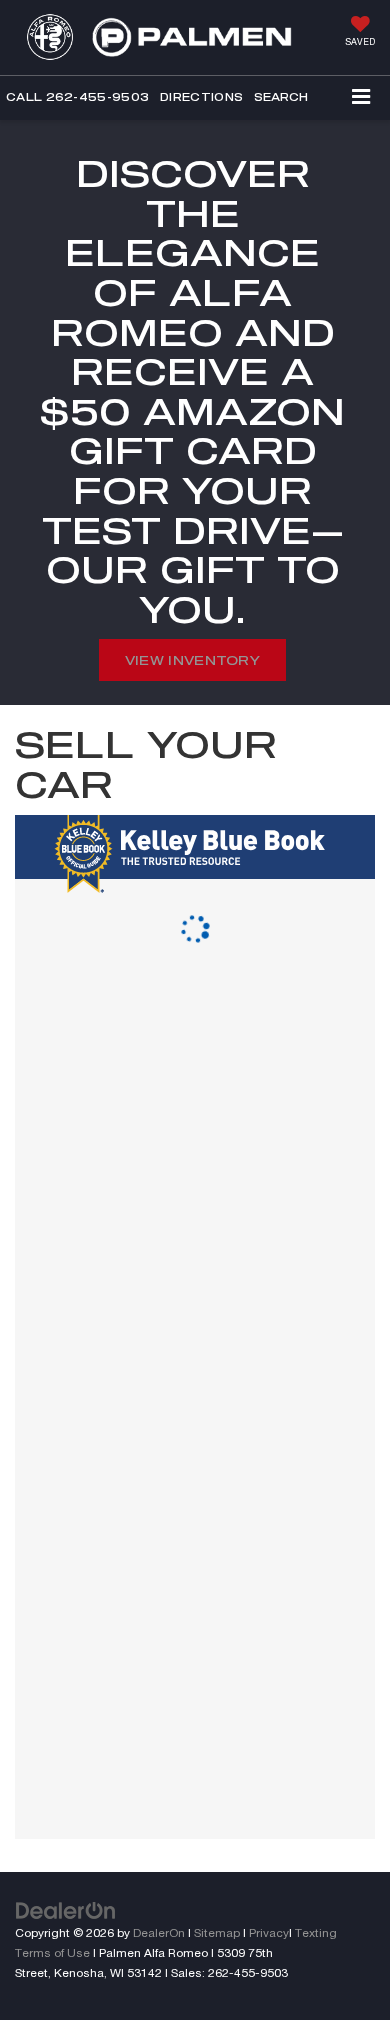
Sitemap (217, 1932)
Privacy (269, 1932)
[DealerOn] (66, 1910)
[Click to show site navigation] (361, 98)
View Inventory (192, 660)
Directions (201, 97)
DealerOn (159, 1932)
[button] (77, 97)
